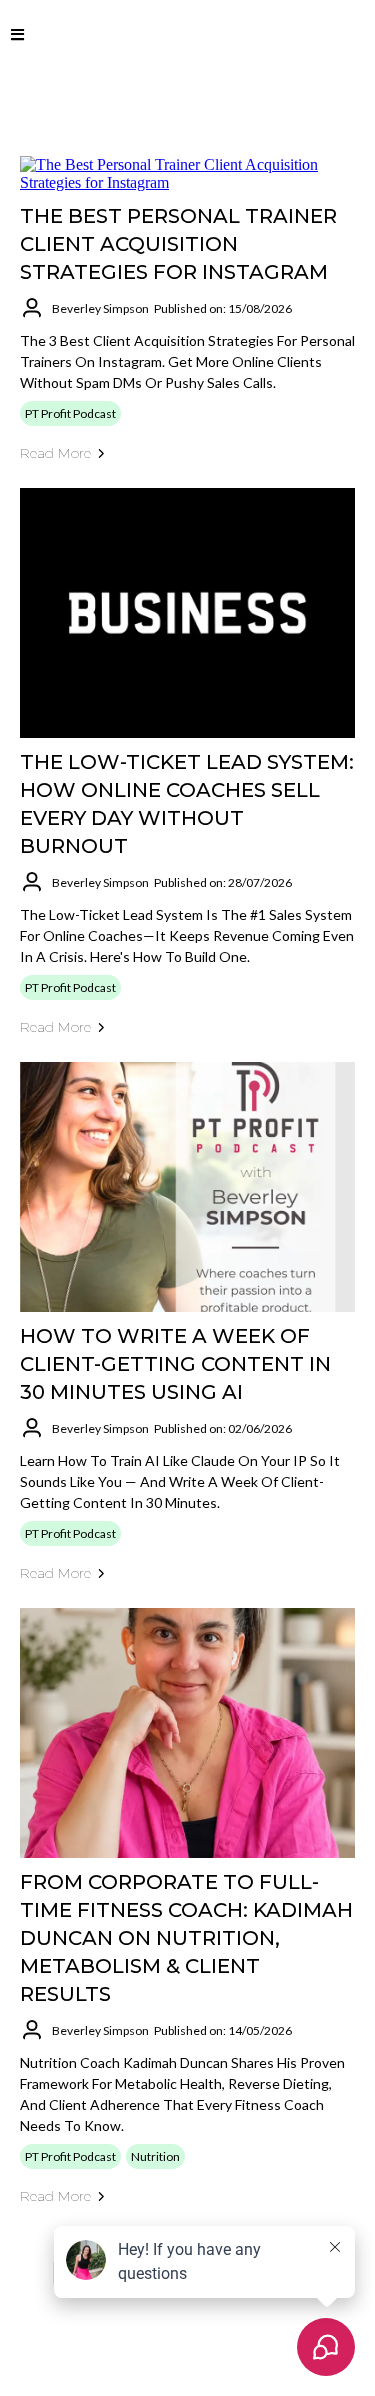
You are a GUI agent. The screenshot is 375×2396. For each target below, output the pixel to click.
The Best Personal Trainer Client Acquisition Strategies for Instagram (178, 244)
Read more (55, 453)
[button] (17, 35)
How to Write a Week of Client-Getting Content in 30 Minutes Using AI (175, 1364)
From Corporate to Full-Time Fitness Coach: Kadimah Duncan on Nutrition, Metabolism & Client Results (186, 1938)
